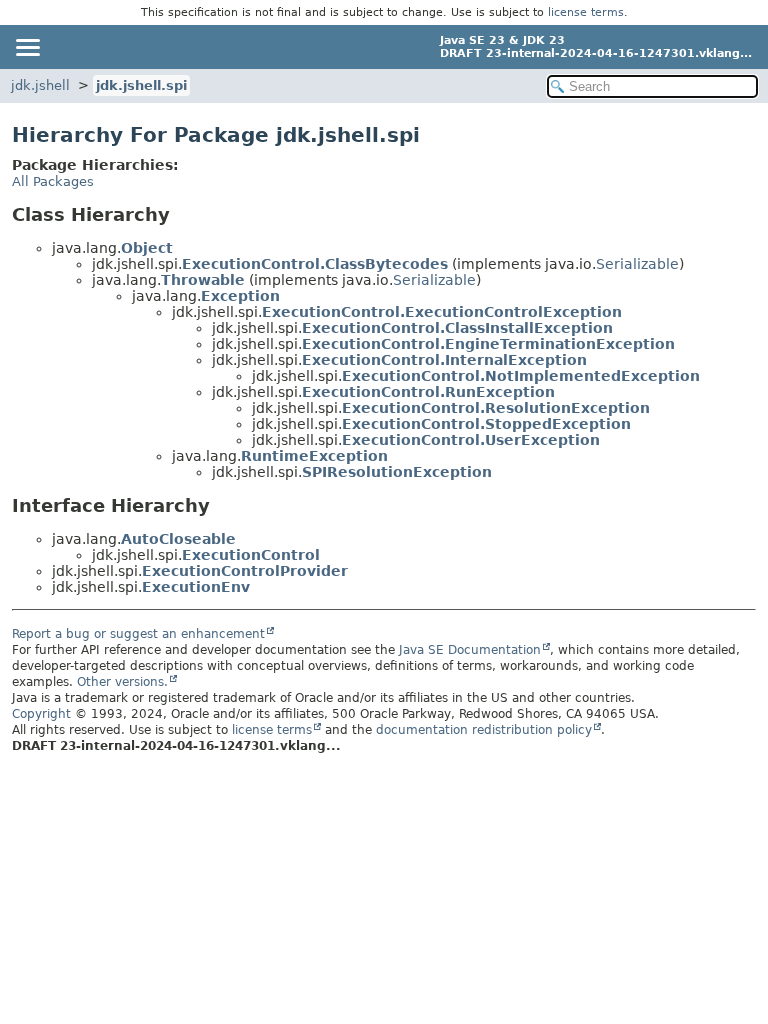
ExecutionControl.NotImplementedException (521, 376)
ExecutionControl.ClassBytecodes (315, 264)
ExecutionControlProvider (245, 571)
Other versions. (122, 682)
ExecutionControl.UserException (471, 440)
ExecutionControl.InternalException (444, 360)
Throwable (203, 280)
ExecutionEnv (196, 587)
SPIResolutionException (397, 472)
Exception (240, 296)
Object (147, 248)
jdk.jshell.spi (141, 85)
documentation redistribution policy (484, 730)
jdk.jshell (40, 85)
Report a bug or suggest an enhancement (138, 634)
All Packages (53, 181)
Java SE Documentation (470, 650)
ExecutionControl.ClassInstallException (457, 328)
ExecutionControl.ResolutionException (496, 408)
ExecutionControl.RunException (428, 392)
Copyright (41, 714)
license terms (586, 12)
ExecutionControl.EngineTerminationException (488, 344)
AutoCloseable (178, 539)
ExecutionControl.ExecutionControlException (442, 312)
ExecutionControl (251, 555)
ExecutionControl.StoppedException (486, 424)
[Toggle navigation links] (27, 47)
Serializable (637, 264)
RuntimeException (314, 456)
